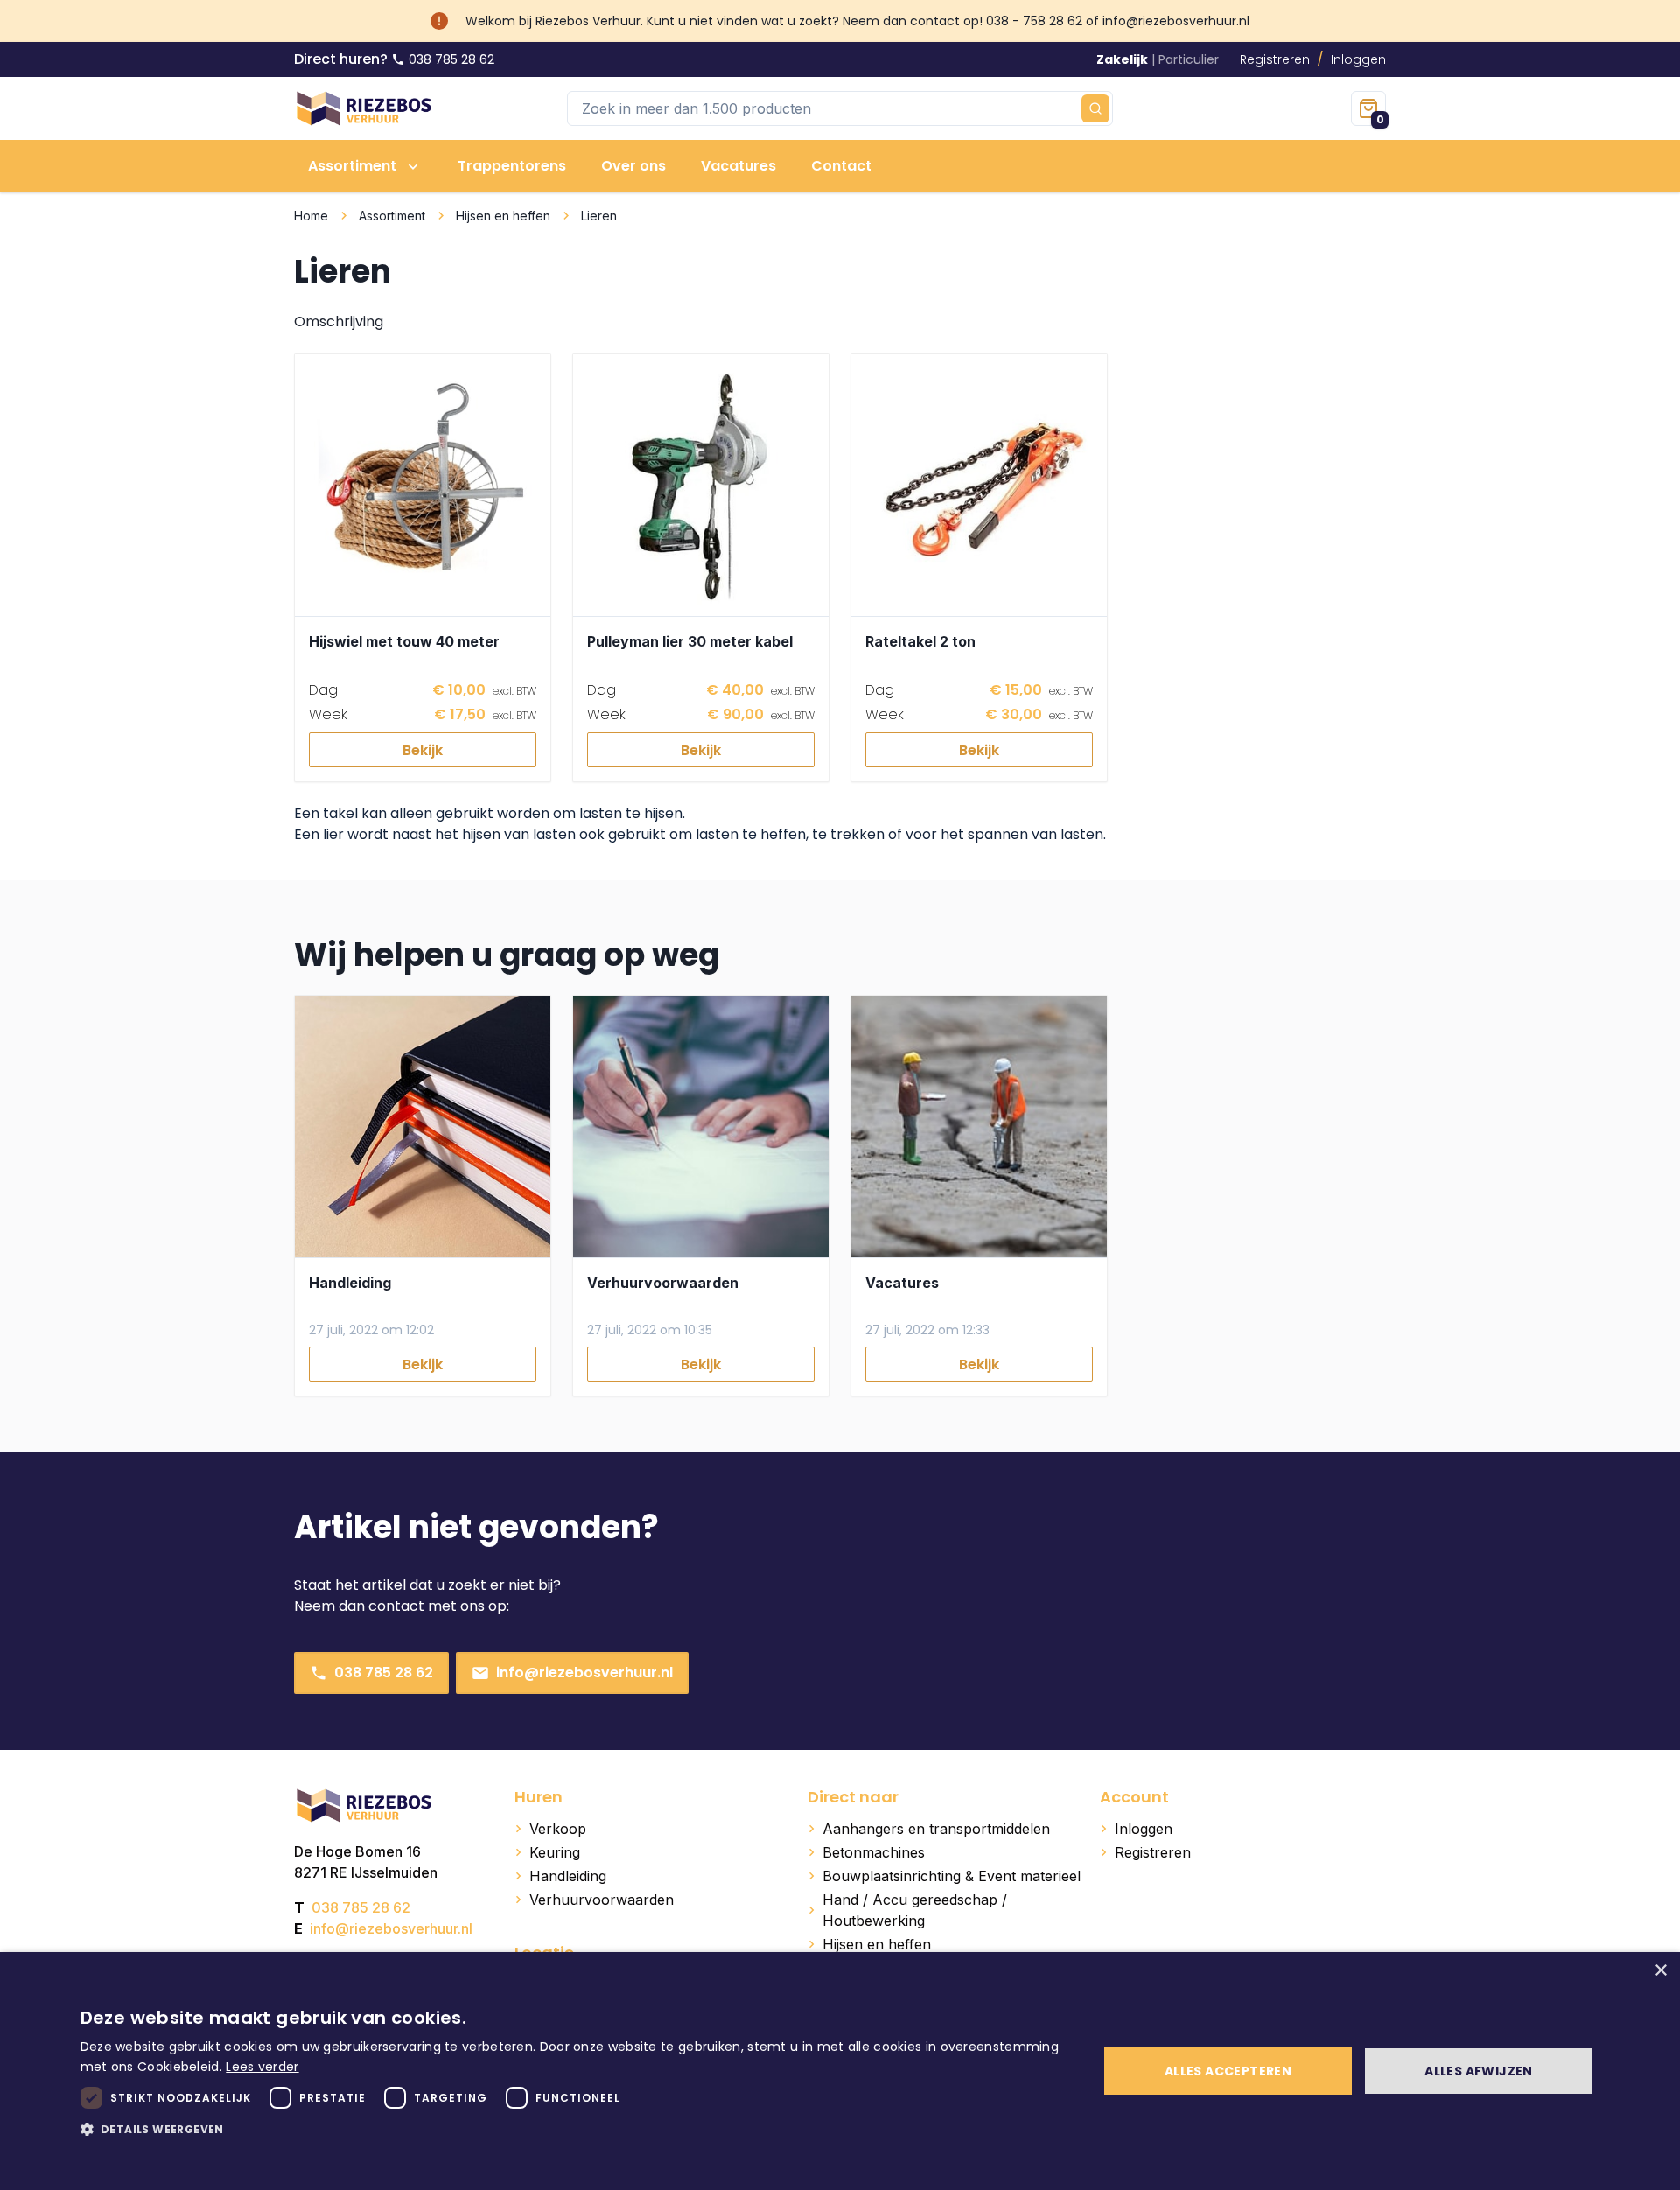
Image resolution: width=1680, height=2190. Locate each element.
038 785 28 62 (384, 1672)
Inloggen (1358, 59)
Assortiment (392, 216)
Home (311, 216)
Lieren (599, 216)
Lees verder (262, 2067)
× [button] (1660, 1971)
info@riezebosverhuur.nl (584, 1672)
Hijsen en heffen (503, 216)
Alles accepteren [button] (1228, 2071)
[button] (574, 2129)
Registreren (1275, 59)
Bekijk (423, 750)
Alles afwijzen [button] (1479, 2071)
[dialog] (840, 2071)
